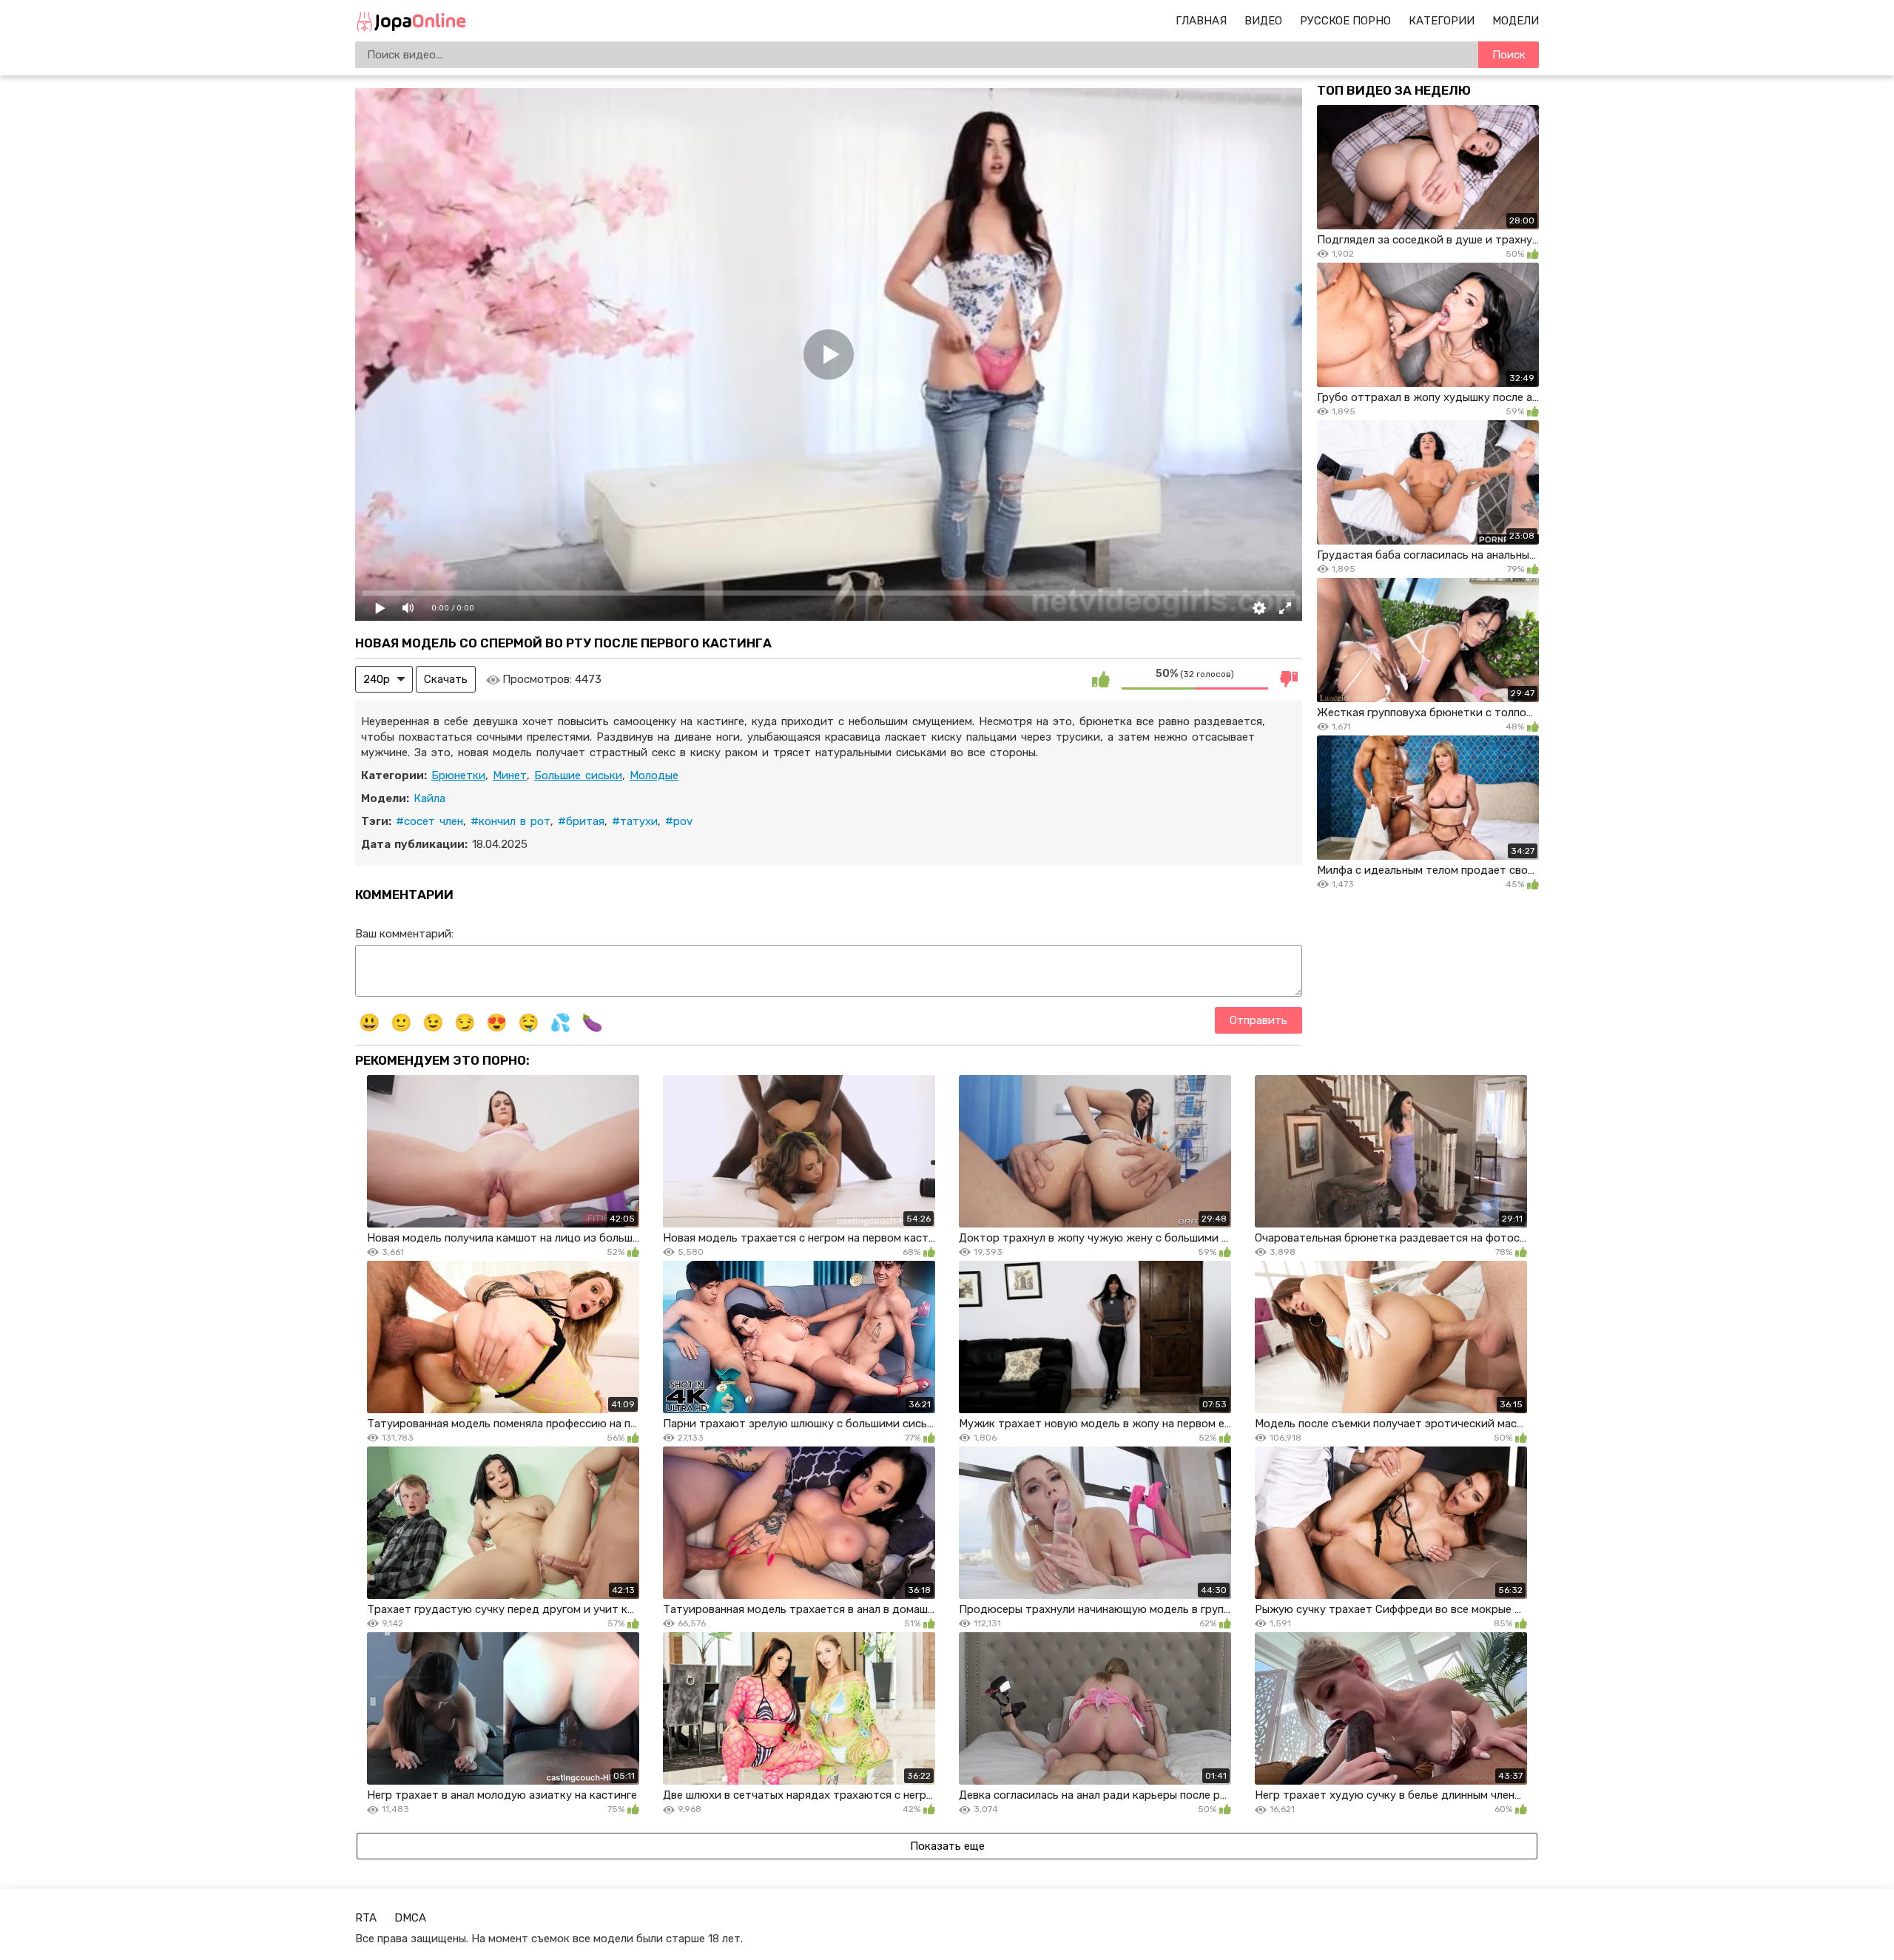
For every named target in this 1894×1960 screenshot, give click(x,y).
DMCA (410, 1918)
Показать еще (947, 1846)
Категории (1442, 21)
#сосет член (429, 821)
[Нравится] (1101, 679)
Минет (510, 775)
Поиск (1509, 55)
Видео (1263, 21)
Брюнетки (458, 775)
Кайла (429, 798)
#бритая (581, 821)
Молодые (654, 775)
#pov (679, 821)
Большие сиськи (578, 775)
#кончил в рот (510, 821)
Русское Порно (1345, 21)
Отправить (1258, 1020)
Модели (1516, 21)
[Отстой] (1289, 679)
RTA (366, 1918)
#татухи (635, 821)
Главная (1201, 21)
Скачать (446, 679)
